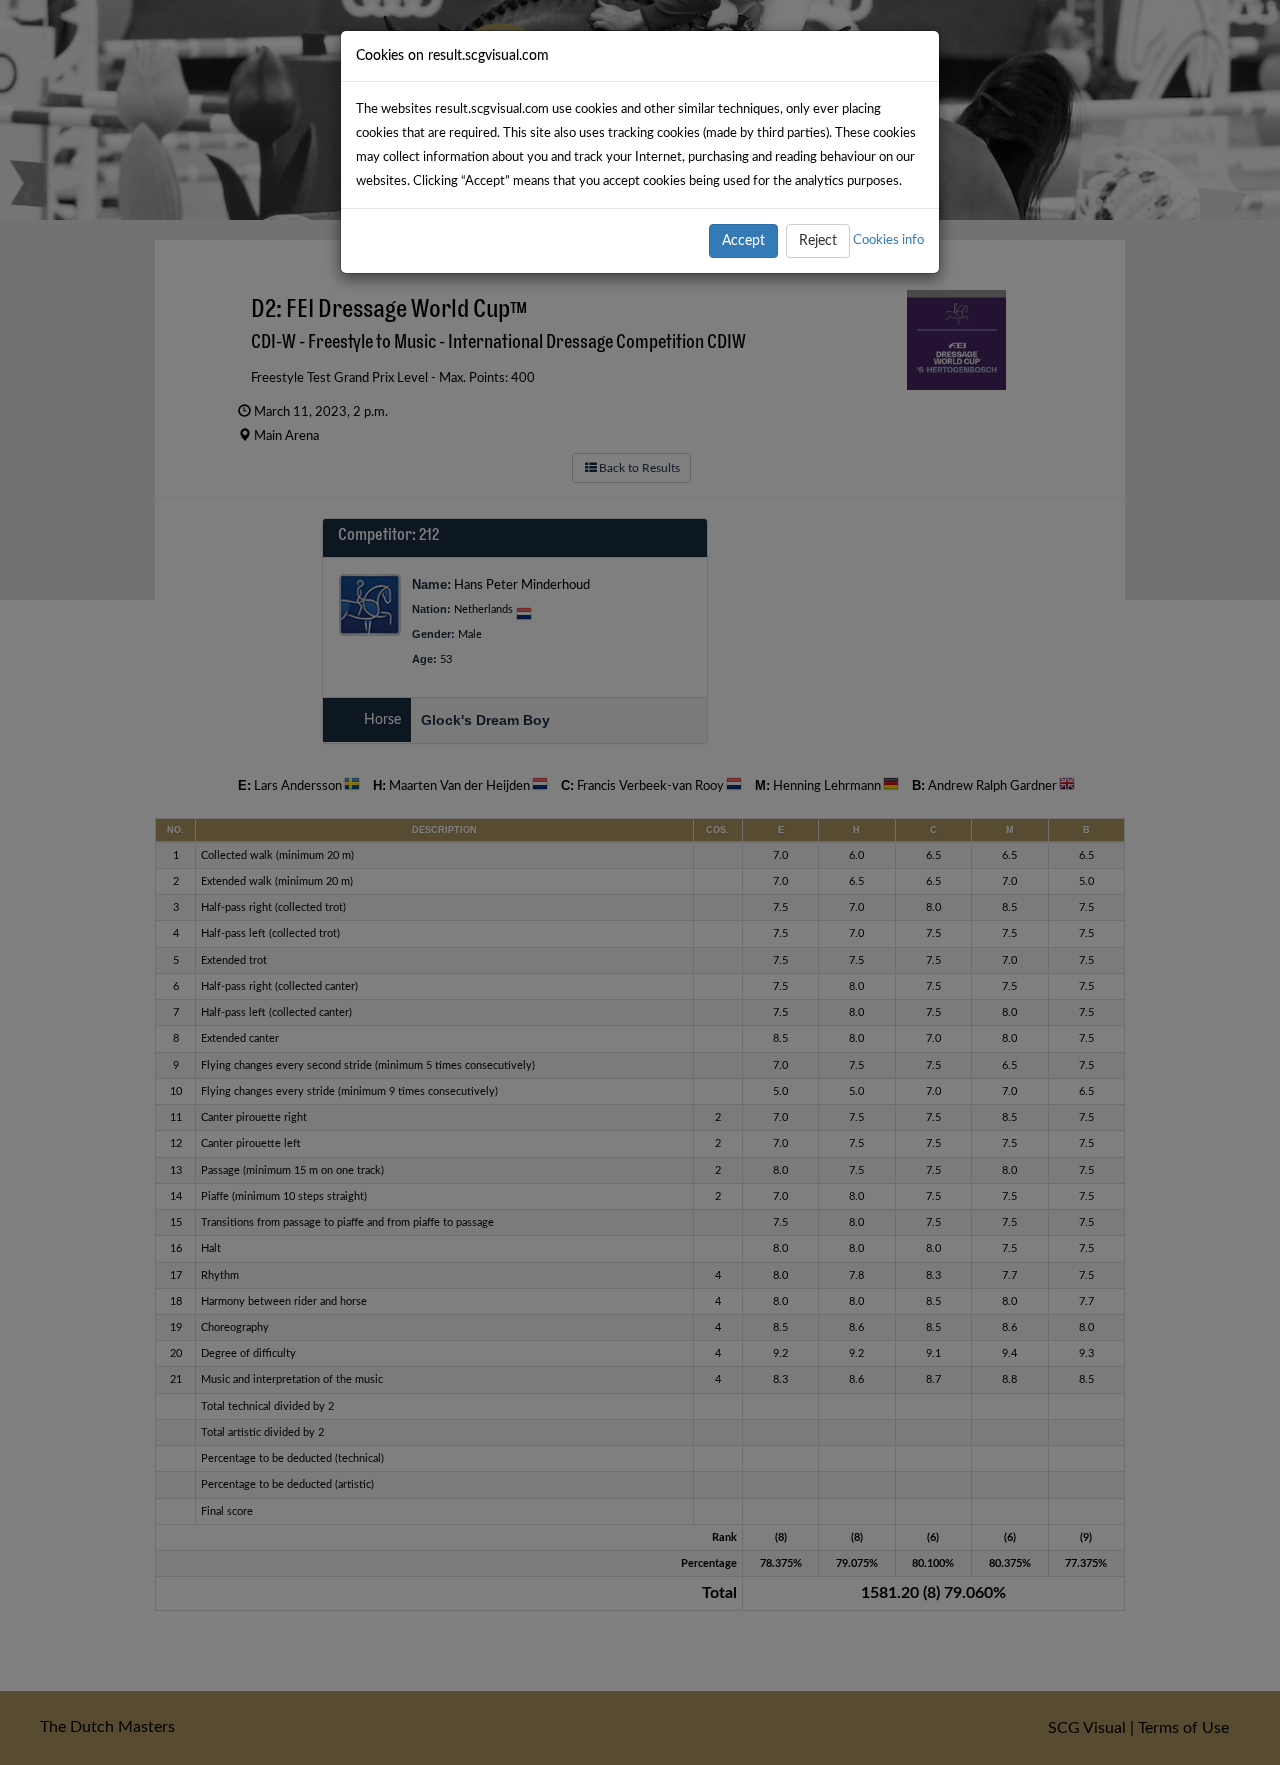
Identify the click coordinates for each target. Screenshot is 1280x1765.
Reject (818, 241)
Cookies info (888, 240)
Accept (743, 241)
